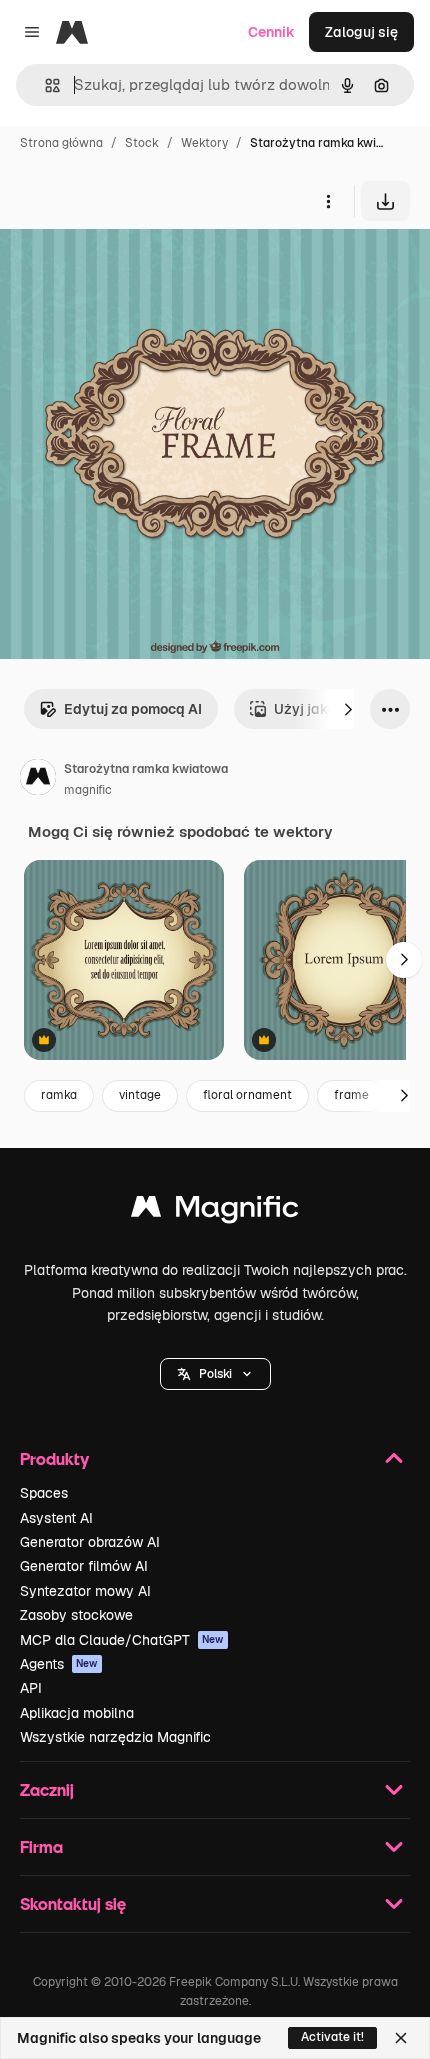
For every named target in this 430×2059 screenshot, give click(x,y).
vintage (140, 1095)
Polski (215, 1374)
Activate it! (332, 2037)
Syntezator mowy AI (85, 1591)
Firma (41, 1846)
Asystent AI (56, 1518)
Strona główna (61, 143)
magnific (88, 790)
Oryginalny (138, 267)
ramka (59, 1095)
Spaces (44, 1493)
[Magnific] (215, 1211)
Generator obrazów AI (90, 1542)
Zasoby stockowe (76, 1615)
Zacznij (47, 1789)
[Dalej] (348, 709)
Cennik (271, 32)
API (31, 1688)
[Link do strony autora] (38, 780)
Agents (59, 1664)
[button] (215, 1374)
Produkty (54, 1458)
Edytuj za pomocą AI (133, 709)
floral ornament (247, 1095)
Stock (142, 143)
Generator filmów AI (84, 1566)
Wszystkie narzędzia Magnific (115, 1737)
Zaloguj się (361, 32)
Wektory (204, 143)
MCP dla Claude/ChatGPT (122, 1640)
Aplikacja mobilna (77, 1713)
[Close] (401, 2038)
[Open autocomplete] (44, 85)
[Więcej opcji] (328, 201)
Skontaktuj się (73, 1903)
